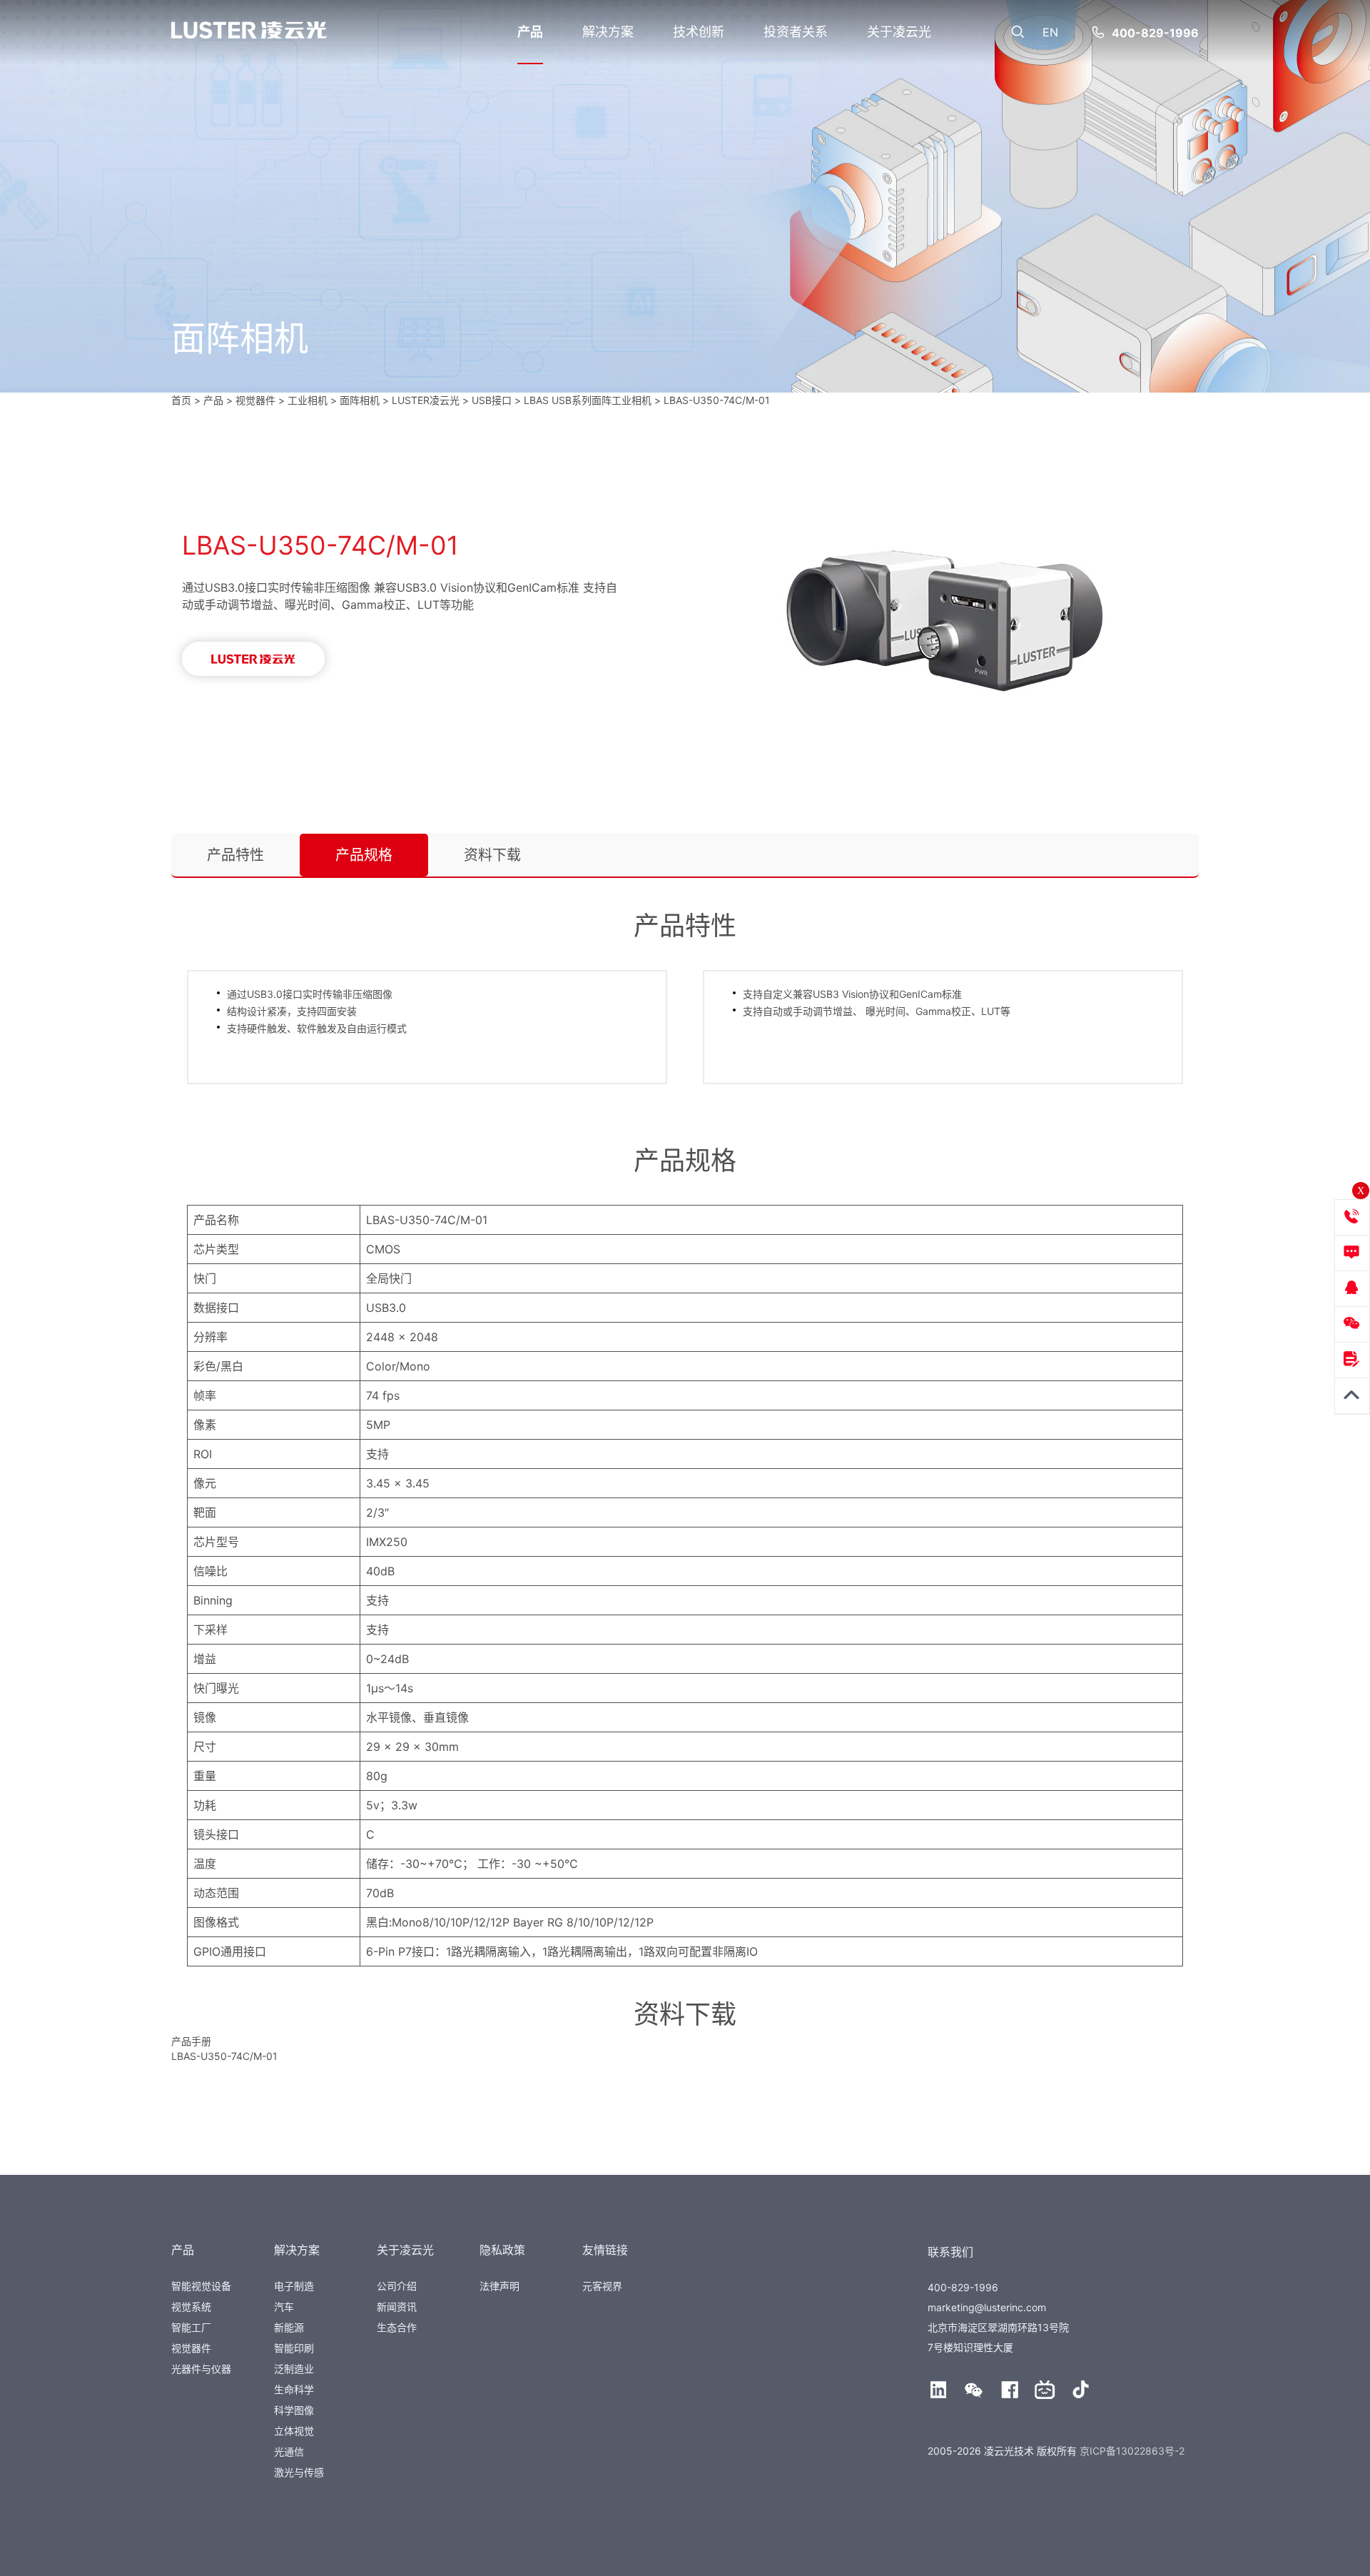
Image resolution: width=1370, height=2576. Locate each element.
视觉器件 (191, 2348)
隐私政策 (502, 2250)
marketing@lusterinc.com (987, 2307)
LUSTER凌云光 (426, 400)
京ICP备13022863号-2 (1132, 2451)
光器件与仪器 (201, 2369)
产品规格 (364, 855)
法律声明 (499, 2286)
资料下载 (492, 855)
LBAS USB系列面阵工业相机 (588, 400)
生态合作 (397, 2327)
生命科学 (294, 2389)
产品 (530, 32)
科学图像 (294, 2410)
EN (1050, 32)
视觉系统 (191, 2307)
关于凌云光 (899, 32)
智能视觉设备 (201, 2286)
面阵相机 (360, 400)
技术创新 (699, 32)
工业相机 (308, 400)
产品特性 (235, 855)
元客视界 (602, 2286)
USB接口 (492, 400)
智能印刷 (294, 2348)
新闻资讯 (397, 2307)
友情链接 (605, 2250)
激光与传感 (299, 2472)
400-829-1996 (1155, 33)
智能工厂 (191, 2327)
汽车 (284, 2307)
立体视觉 (294, 2431)
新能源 (289, 2327)
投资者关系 (796, 32)
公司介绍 (397, 2286)
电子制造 (294, 2286)
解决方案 (608, 32)
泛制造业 (294, 2369)
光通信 (289, 2451)
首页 (181, 400)
